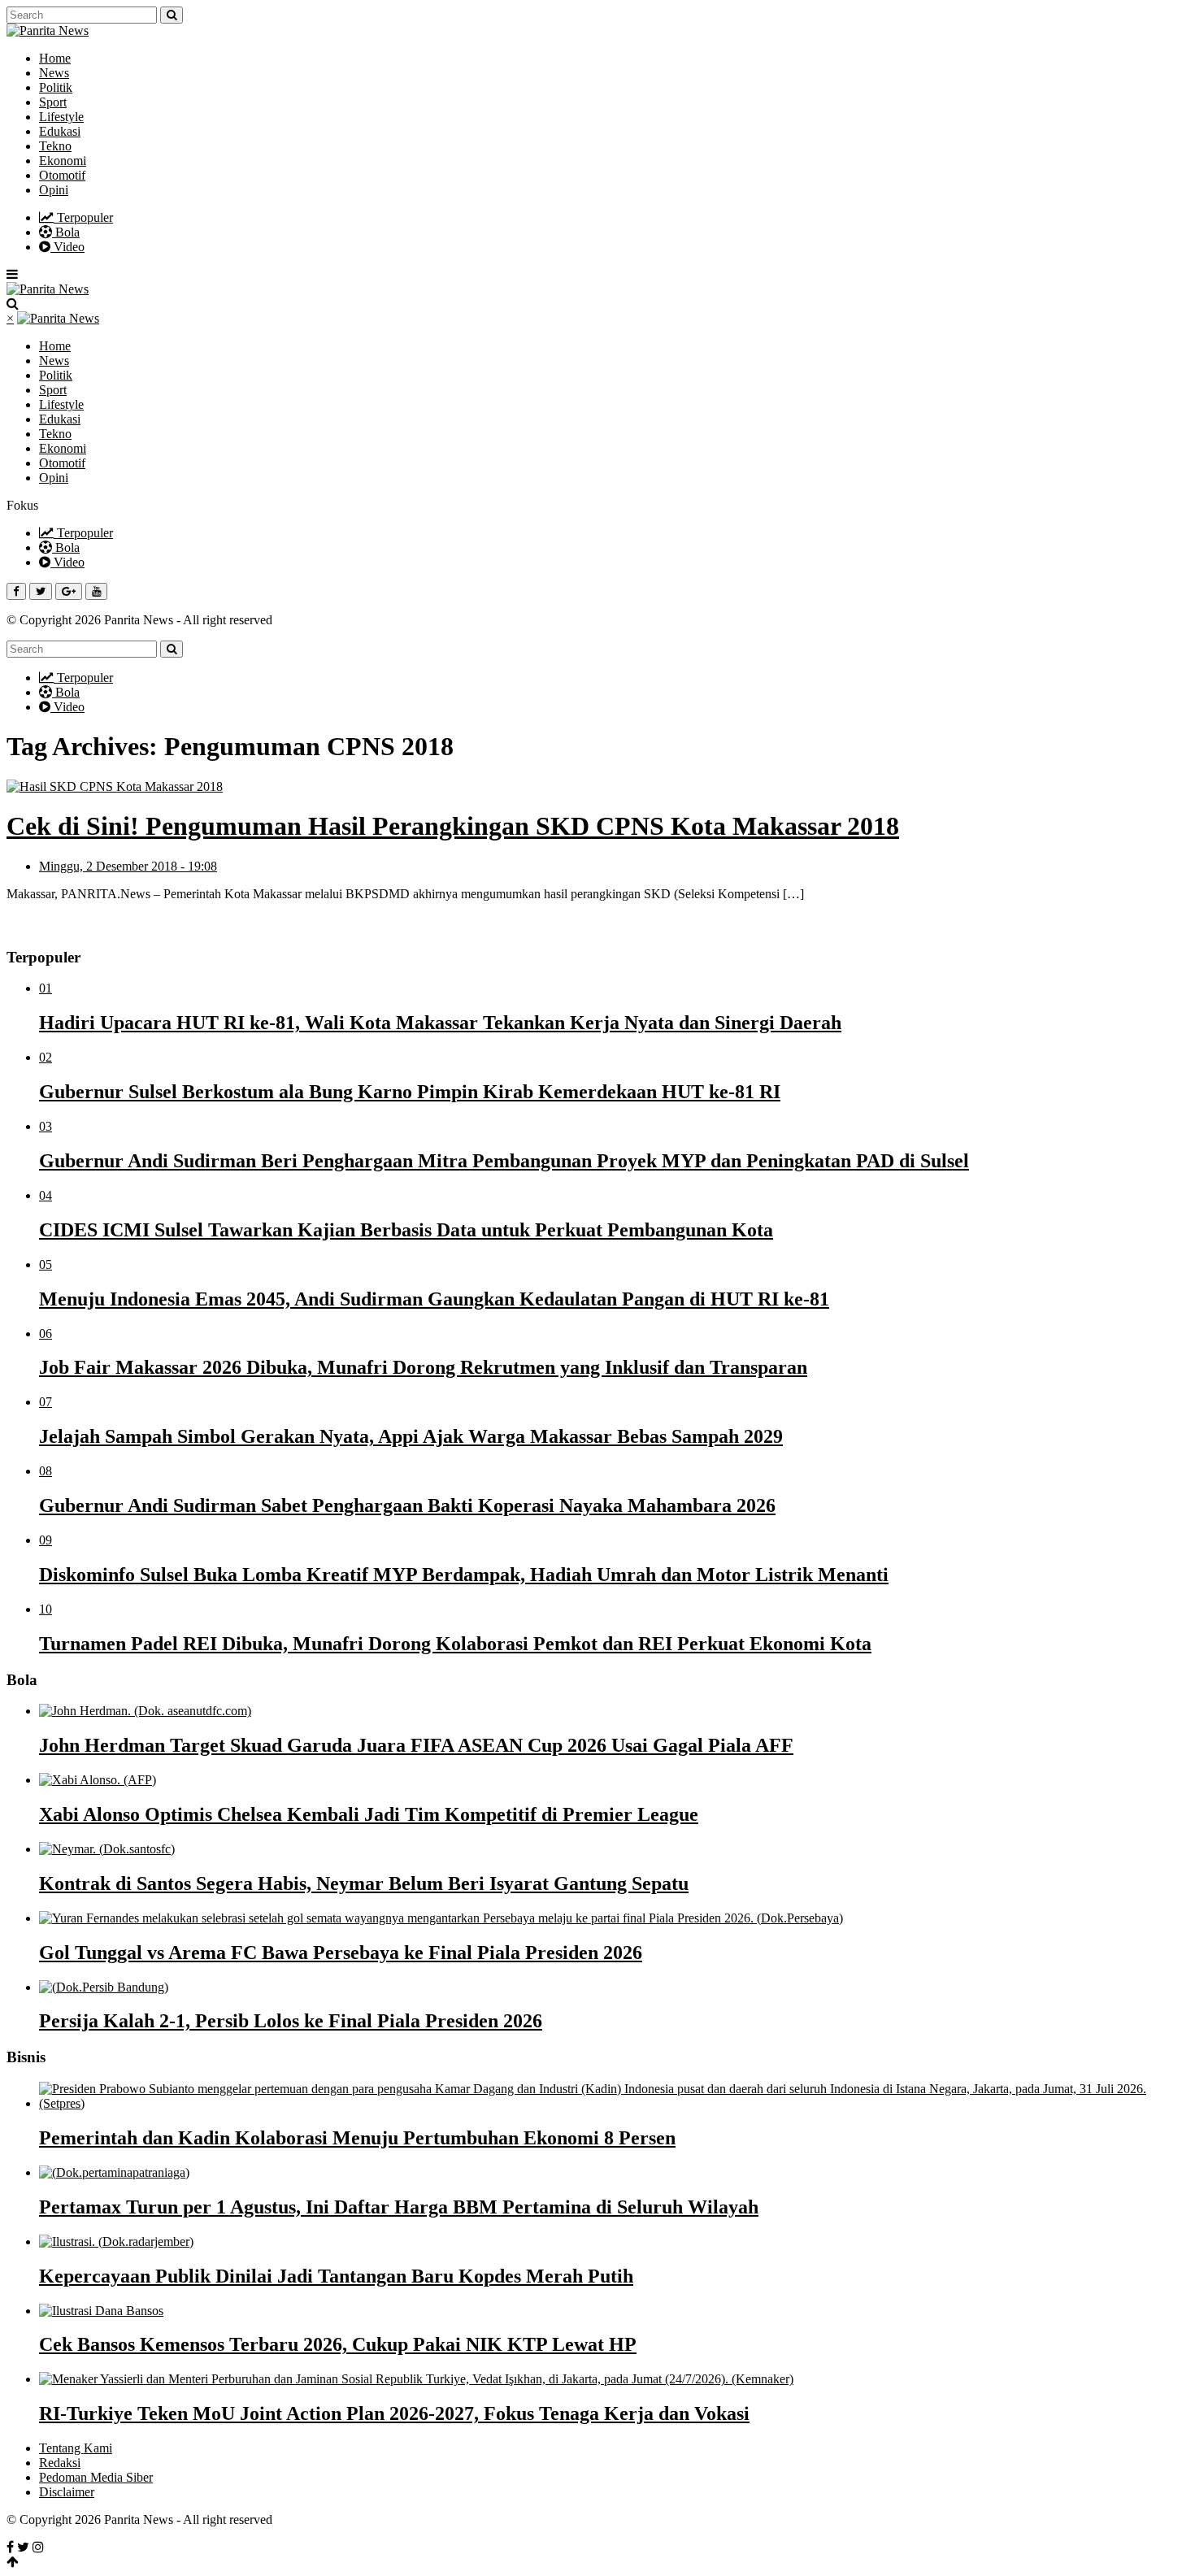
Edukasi (60, 131)
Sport (53, 102)
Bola (66, 232)
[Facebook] (10, 2547)
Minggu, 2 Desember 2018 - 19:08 (128, 866)
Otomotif (62, 175)
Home (55, 58)
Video (67, 247)
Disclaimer (67, 2492)
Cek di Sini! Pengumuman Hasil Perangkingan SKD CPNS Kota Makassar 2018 (453, 826)
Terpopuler (83, 217)
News (54, 73)
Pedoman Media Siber (96, 2477)
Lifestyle (61, 117)
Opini (54, 190)
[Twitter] (23, 2547)
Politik (56, 87)
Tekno (55, 146)
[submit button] (172, 15)
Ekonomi (63, 161)
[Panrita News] (48, 30)
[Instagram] (38, 2547)
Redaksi (60, 2463)
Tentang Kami (76, 2448)
